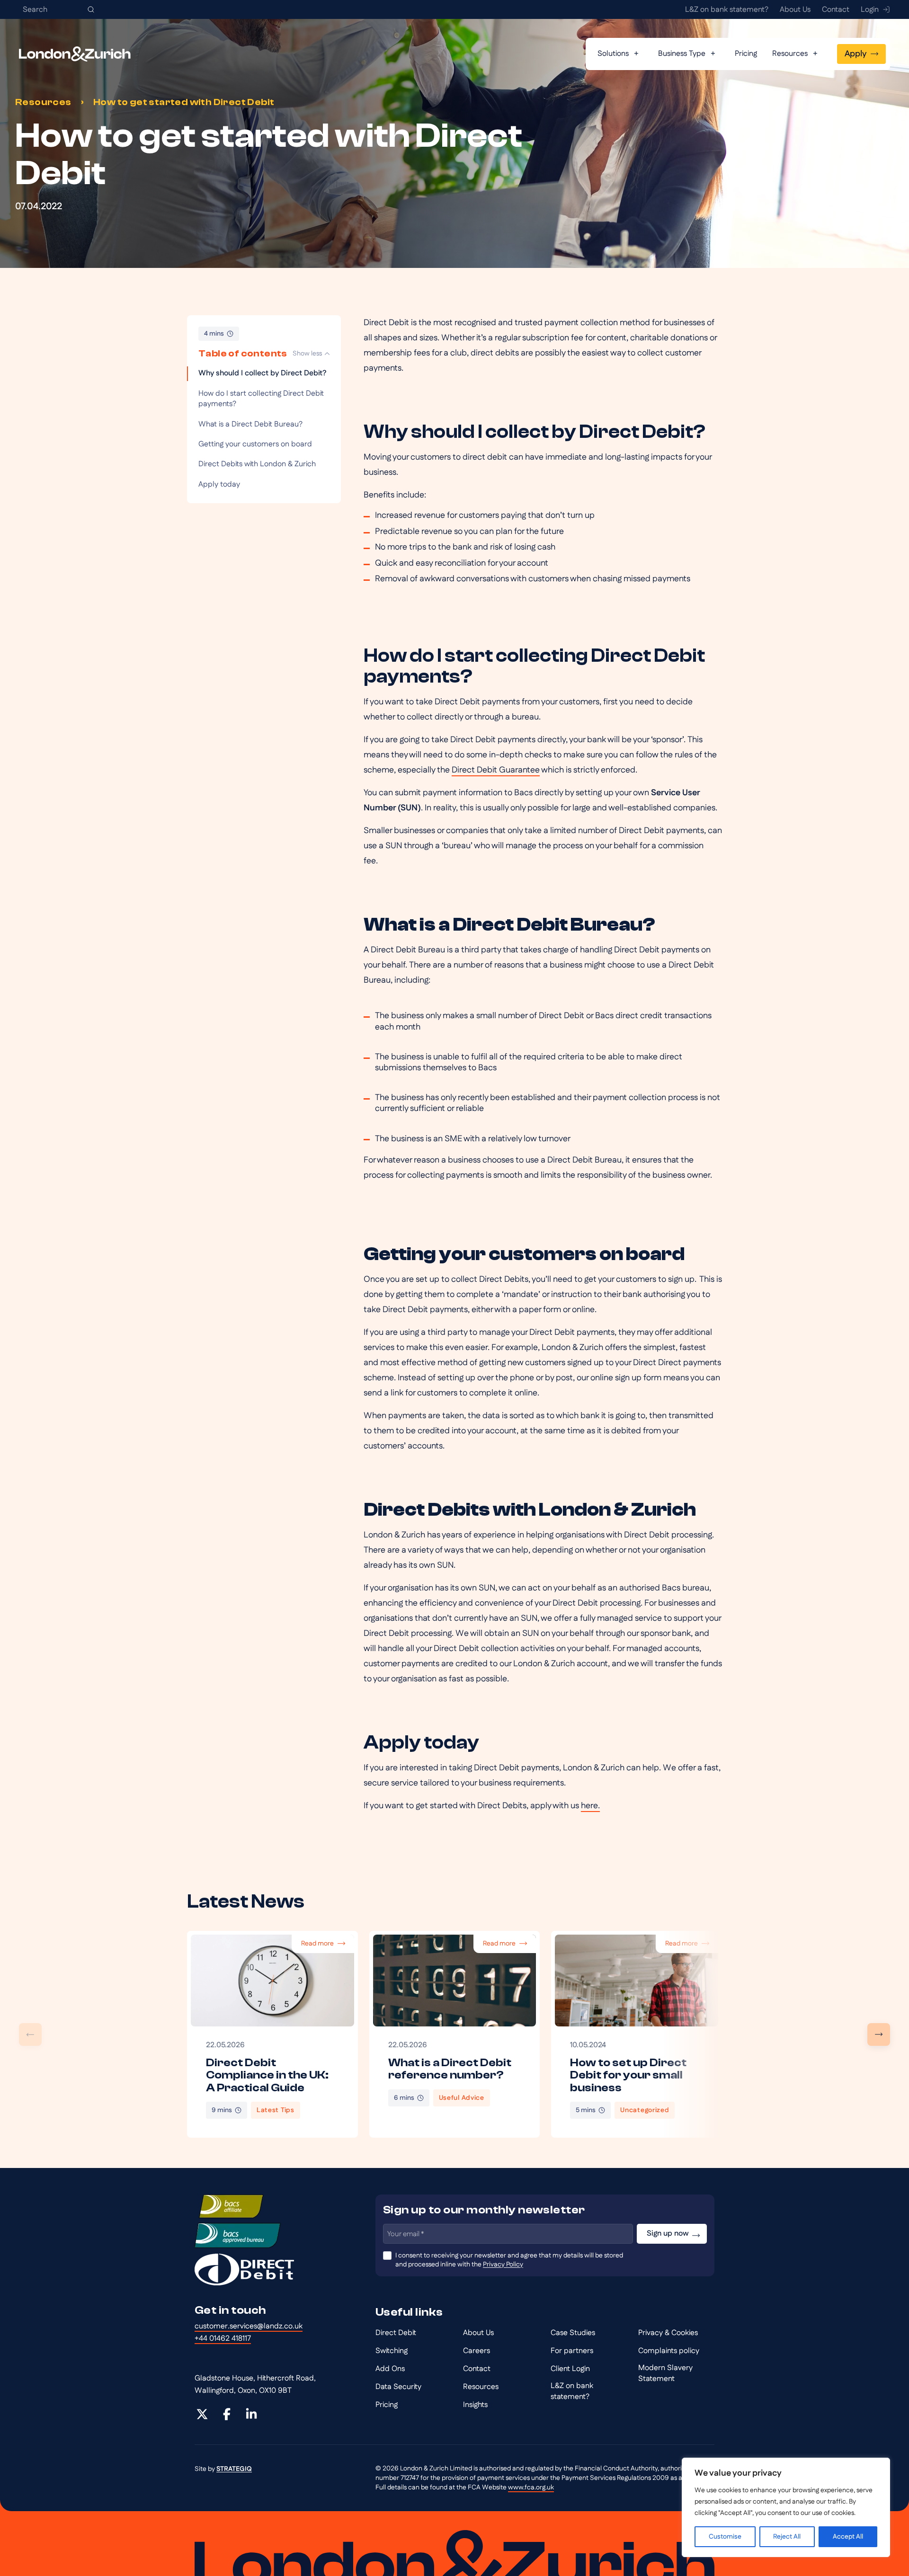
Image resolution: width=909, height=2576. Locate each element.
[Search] (91, 9)
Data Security (398, 2387)
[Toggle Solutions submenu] (636, 54)
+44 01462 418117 (223, 2339)
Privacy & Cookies (668, 2333)
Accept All (848, 2537)
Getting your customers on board (257, 444)
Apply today (219, 484)
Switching (392, 2351)
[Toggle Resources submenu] (815, 54)
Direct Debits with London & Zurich (258, 464)
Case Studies (573, 2333)
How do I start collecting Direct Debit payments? (261, 399)
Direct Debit (396, 2333)
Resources (43, 102)
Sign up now (668, 2234)
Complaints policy (669, 2351)
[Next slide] (879, 2034)
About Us (478, 2333)
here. (590, 1806)
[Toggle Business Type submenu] (713, 54)
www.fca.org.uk (531, 2487)
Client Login (570, 2369)
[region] (786, 2507)
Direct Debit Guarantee (496, 770)
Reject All (787, 2537)
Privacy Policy (503, 2265)
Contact (477, 2369)
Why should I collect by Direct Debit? (262, 373)
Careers (477, 2351)
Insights (475, 2405)
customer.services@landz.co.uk (249, 2326)
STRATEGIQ (234, 2469)
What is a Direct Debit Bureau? (250, 424)
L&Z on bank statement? (572, 2391)
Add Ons (390, 2369)
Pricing (387, 2405)
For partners (572, 2351)
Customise (725, 2537)
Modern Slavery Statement (665, 2373)
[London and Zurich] (75, 54)
